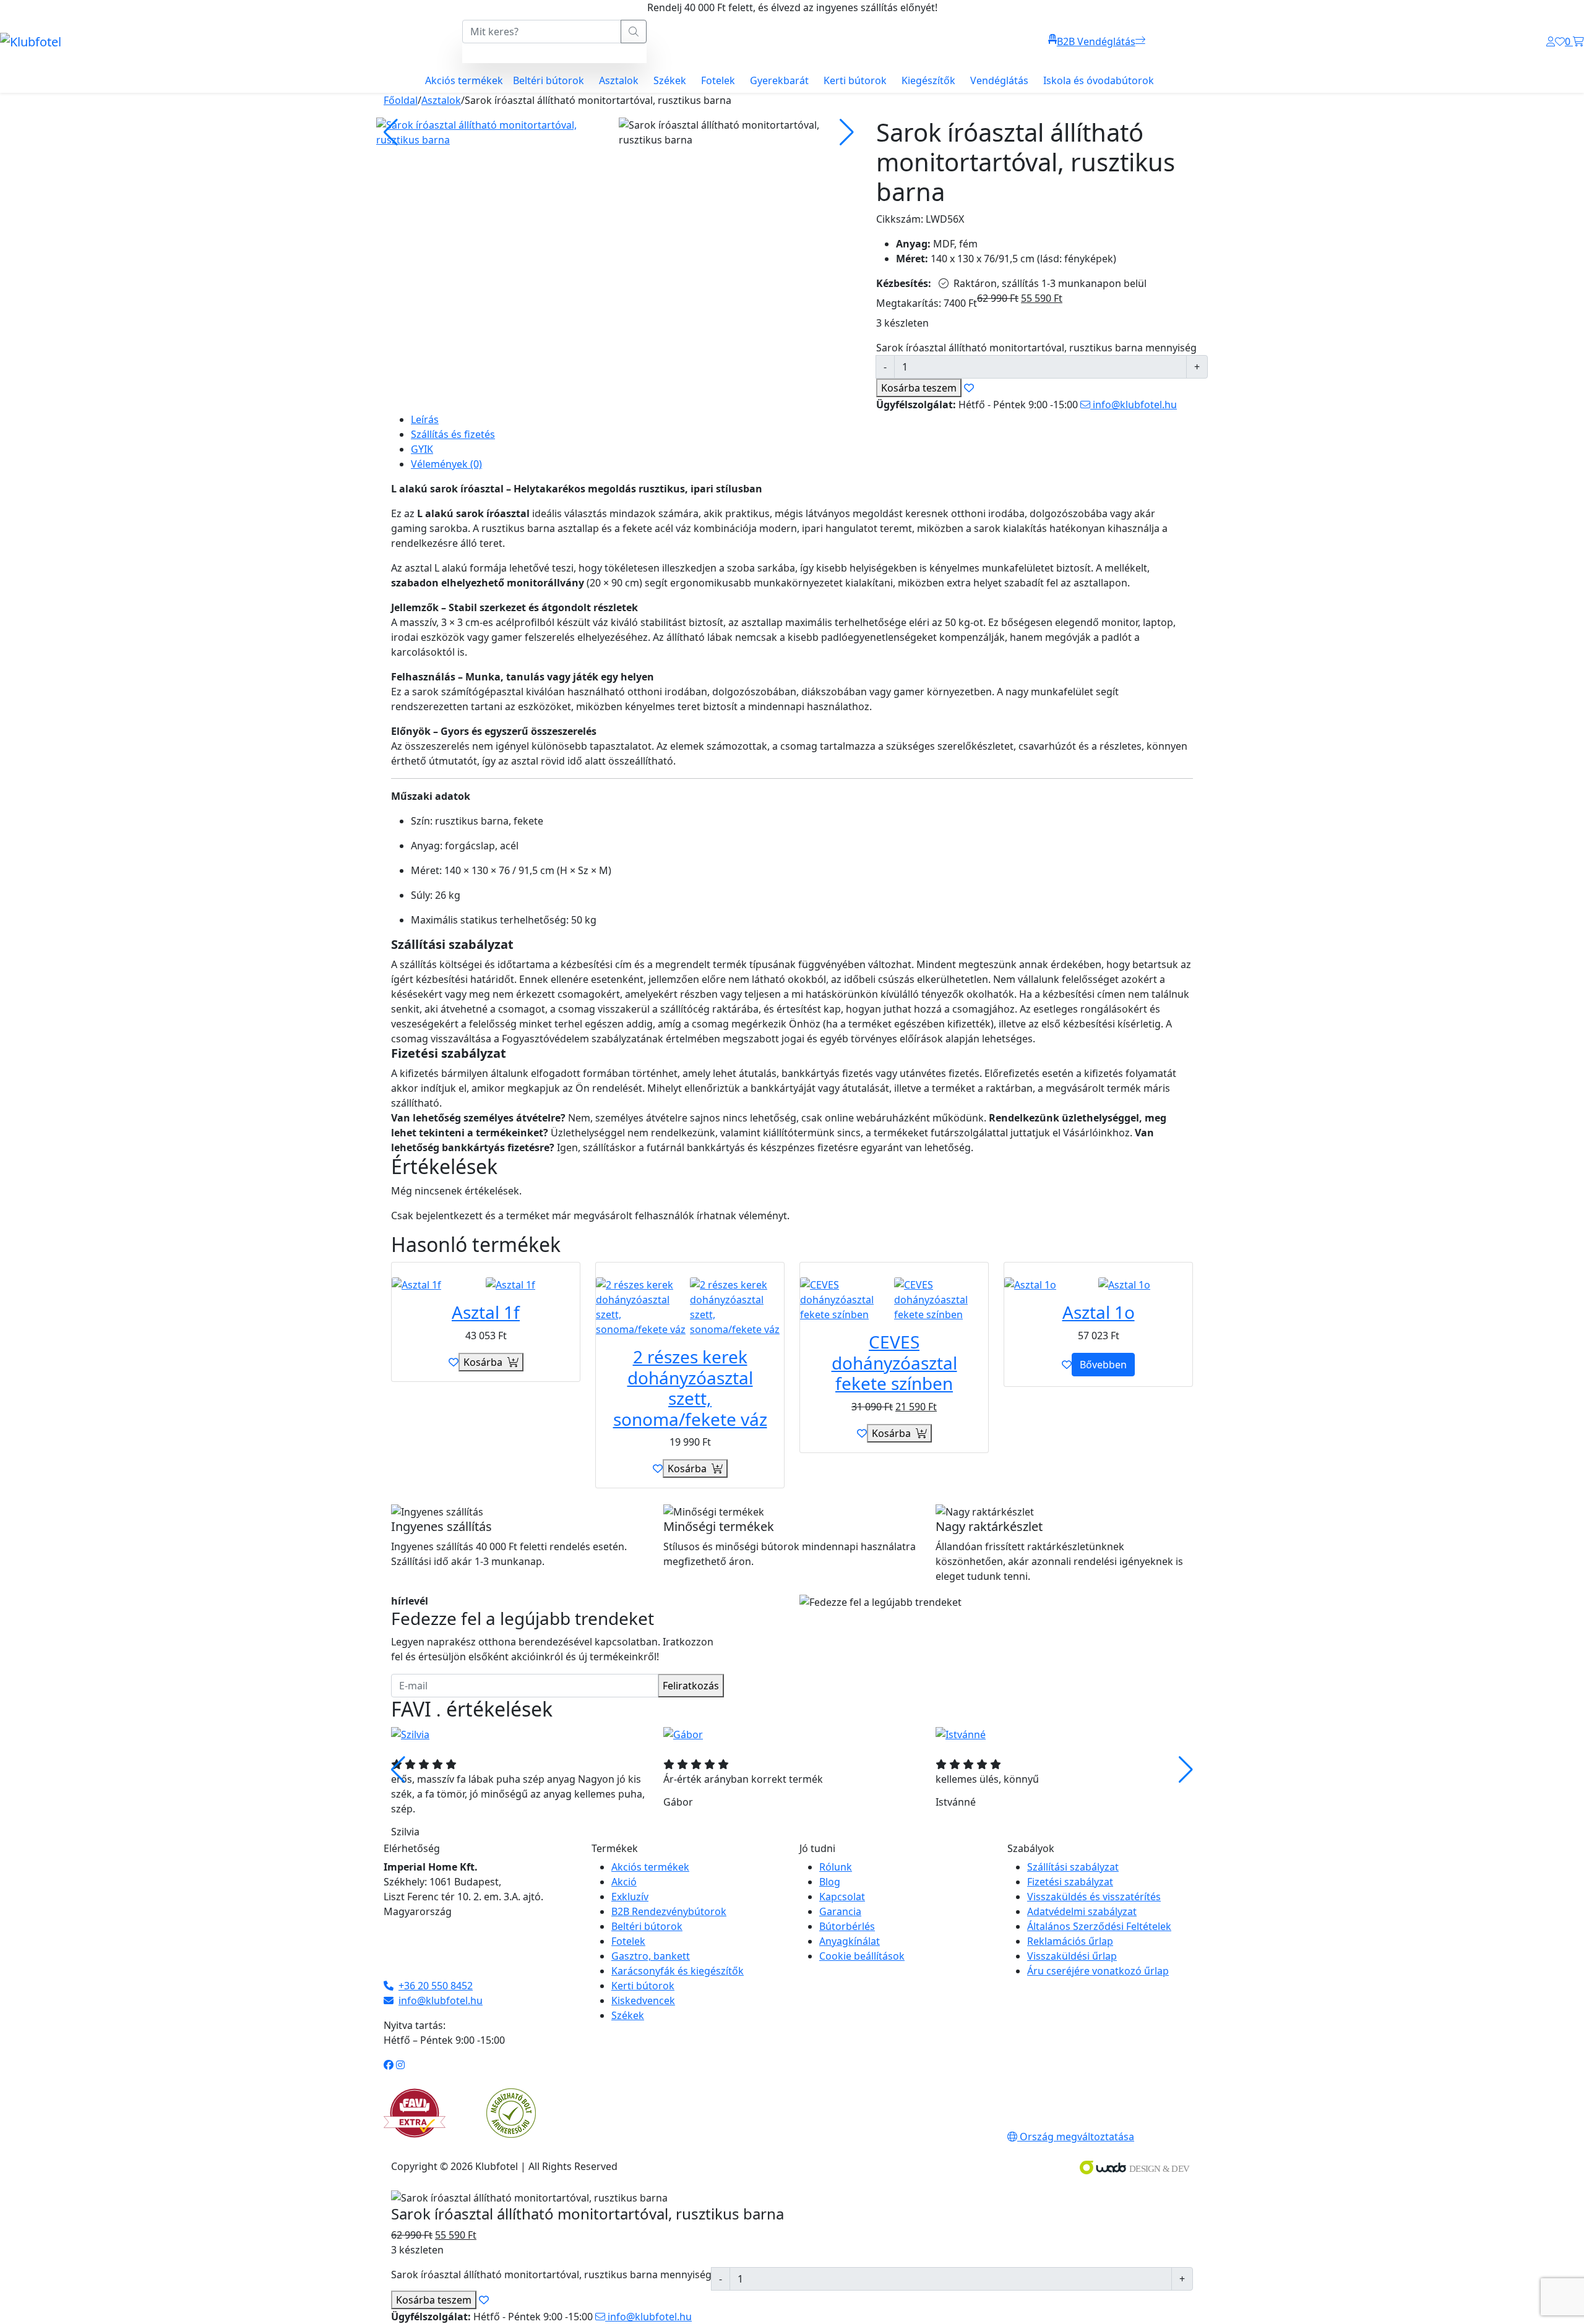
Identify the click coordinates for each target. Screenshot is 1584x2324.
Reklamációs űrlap (1070, 1941)
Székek (670, 80)
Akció (624, 1882)
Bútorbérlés (847, 1926)
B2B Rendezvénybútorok (669, 1911)
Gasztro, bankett (651, 1956)
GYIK (422, 449)
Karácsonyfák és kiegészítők (678, 1971)
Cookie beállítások (862, 1956)
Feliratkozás (691, 1686)
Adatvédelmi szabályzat (1082, 1911)
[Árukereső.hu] (511, 2112)
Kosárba (919, 388)
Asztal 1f (486, 1312)
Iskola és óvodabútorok (1099, 80)
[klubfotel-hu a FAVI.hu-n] (415, 2113)
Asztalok (619, 80)
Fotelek (718, 80)
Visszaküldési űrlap (1072, 1956)
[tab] (802, 419)
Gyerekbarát (779, 80)
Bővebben (1103, 1365)
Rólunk (836, 1867)
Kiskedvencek (643, 2000)
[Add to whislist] (969, 388)
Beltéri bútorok (549, 80)
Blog (830, 1882)
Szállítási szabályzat (1073, 1867)
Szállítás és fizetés (453, 434)
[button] (1186, 1770)
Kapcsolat (842, 1897)
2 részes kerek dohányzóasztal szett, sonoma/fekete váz (690, 1388)
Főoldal (401, 100)
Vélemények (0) (446, 464)
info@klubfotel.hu (1134, 405)
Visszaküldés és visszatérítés (1094, 1897)
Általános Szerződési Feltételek (1099, 1926)
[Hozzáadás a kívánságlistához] (454, 1362)
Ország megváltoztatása (1076, 2137)
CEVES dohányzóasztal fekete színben (894, 1362)
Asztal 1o (1099, 1312)
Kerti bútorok (855, 80)
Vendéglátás (999, 80)
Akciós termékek (464, 80)
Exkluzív (630, 1897)
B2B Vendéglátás (1096, 41)
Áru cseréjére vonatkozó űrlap (1098, 1971)
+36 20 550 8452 (436, 1986)
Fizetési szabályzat (1070, 1882)
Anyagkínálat (850, 1941)
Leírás (425, 419)
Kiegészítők (928, 80)
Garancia (840, 1911)
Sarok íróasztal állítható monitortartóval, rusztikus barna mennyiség (1036, 348)
